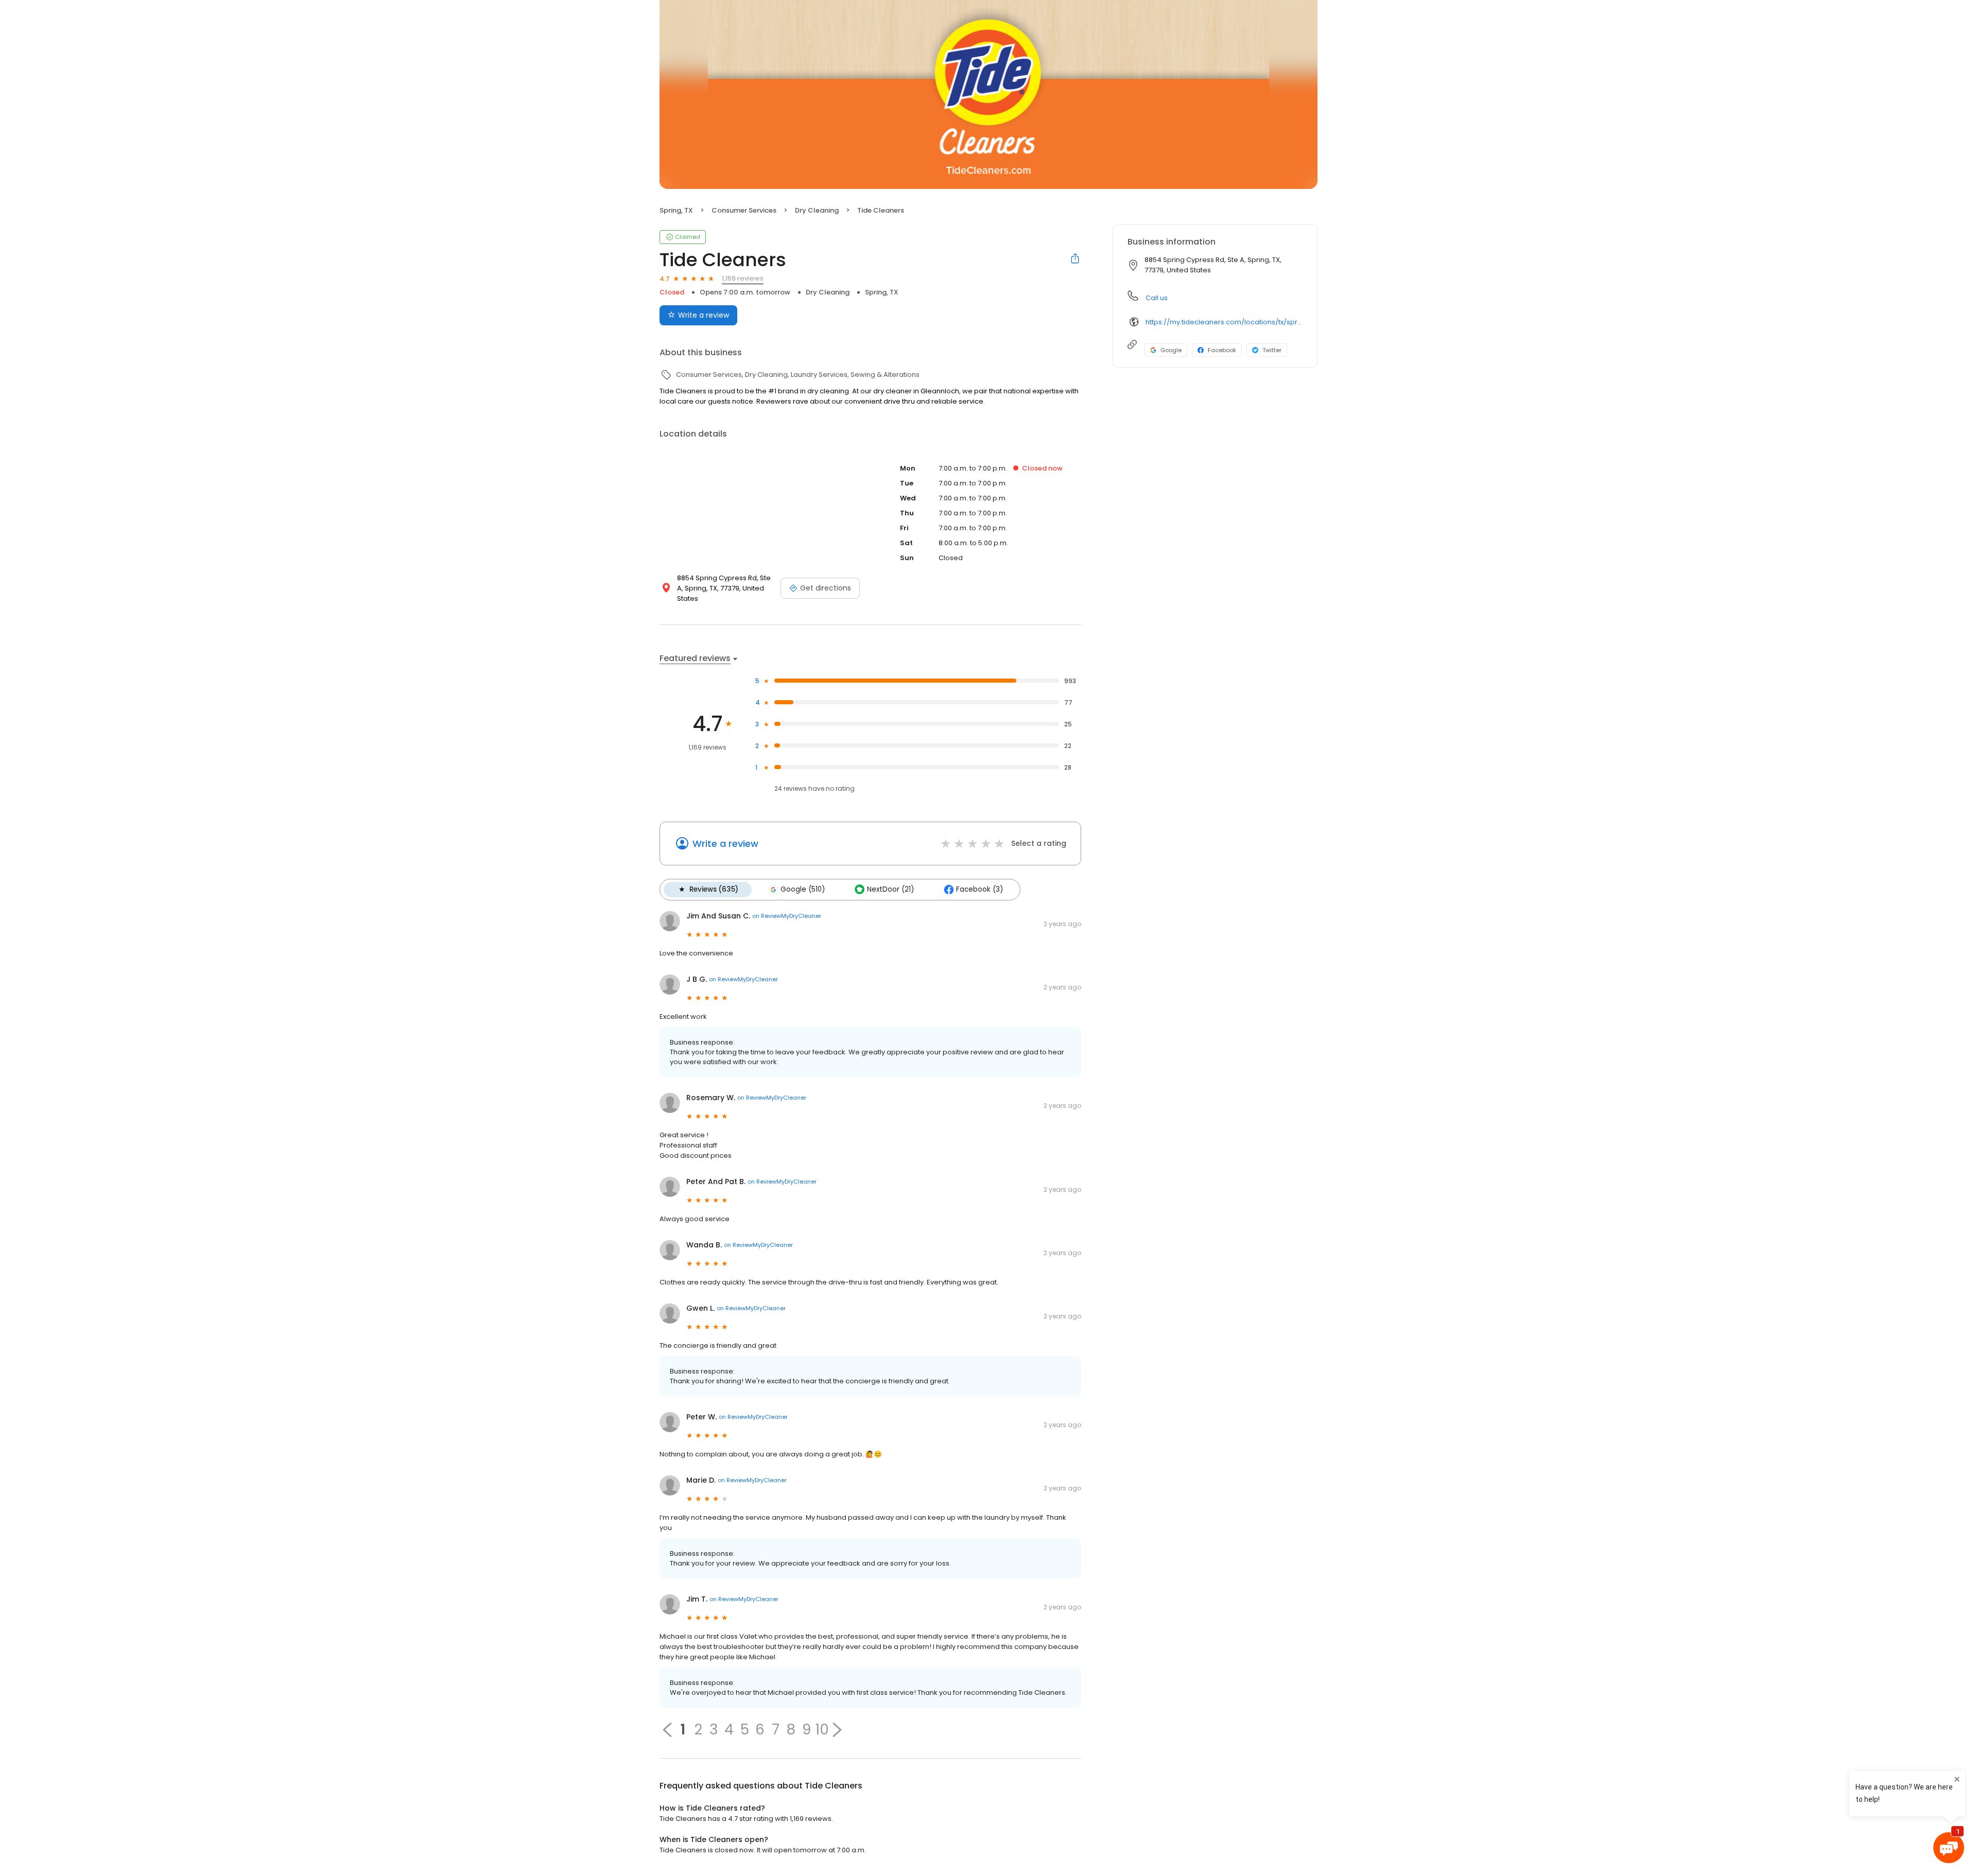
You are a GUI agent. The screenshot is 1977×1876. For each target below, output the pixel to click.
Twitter (1272, 350)
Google (1171, 350)
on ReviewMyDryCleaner (787, 916)
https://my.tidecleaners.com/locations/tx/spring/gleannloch (1224, 322)
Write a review (704, 315)
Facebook (1222, 350)
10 (822, 1730)
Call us (1157, 298)
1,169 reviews (743, 278)
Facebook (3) (979, 889)
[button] (837, 1730)
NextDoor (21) (890, 889)
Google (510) (803, 889)
